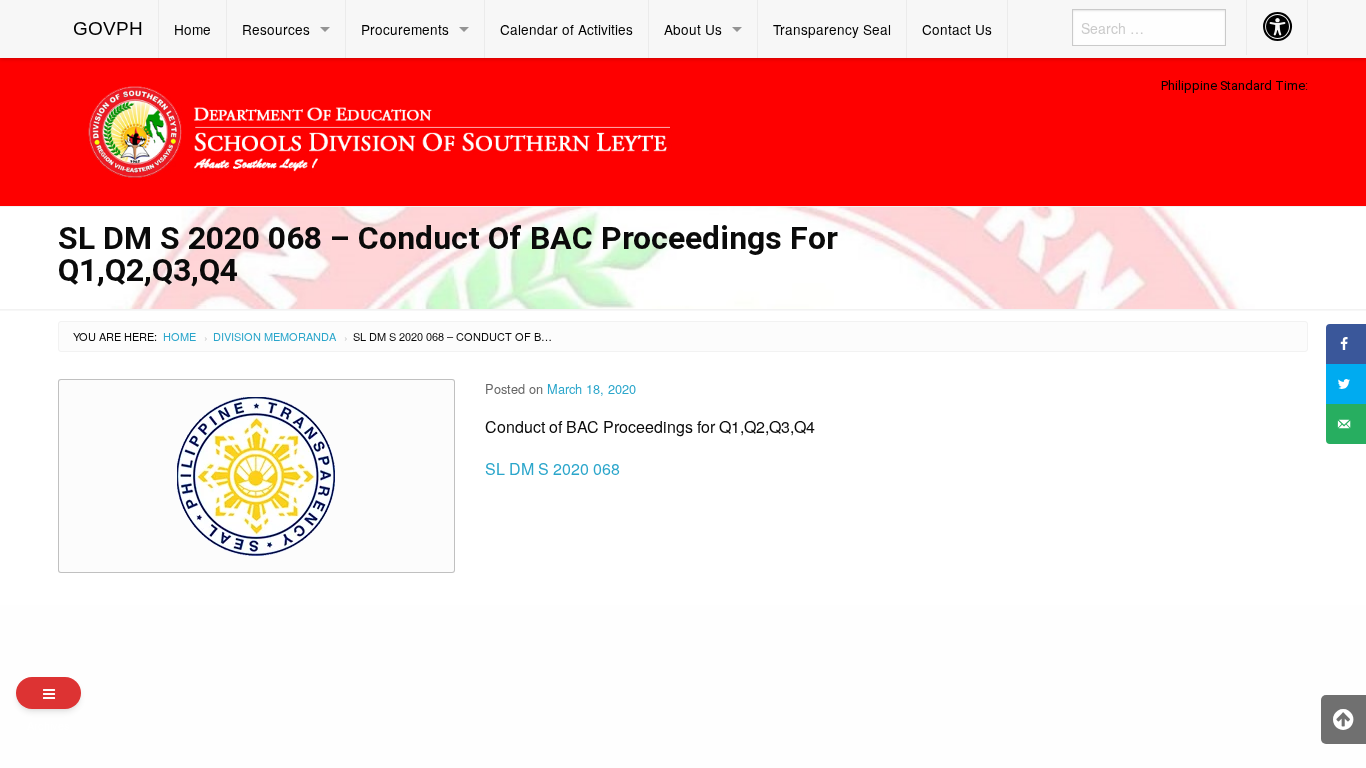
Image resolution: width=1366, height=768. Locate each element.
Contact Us (957, 29)
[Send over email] (1346, 424)
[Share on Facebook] (1346, 344)
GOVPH (108, 28)
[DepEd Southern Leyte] (523, 128)
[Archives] (48, 693)
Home (192, 29)
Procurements (405, 29)
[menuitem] (108, 29)
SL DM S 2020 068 (552, 468)
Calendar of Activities (566, 29)
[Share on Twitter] (1346, 384)
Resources (276, 29)
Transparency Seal (832, 29)
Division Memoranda (274, 336)
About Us (693, 29)
